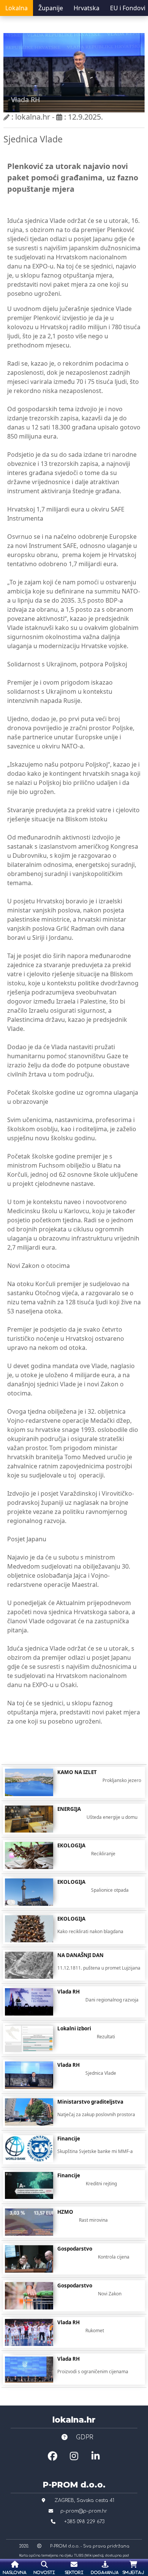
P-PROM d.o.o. (74, 2484)
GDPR (84, 2437)
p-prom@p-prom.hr (84, 2511)
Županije (51, 8)
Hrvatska (87, 8)
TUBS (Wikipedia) (89, 2555)
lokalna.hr (74, 2420)
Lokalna (17, 8)
